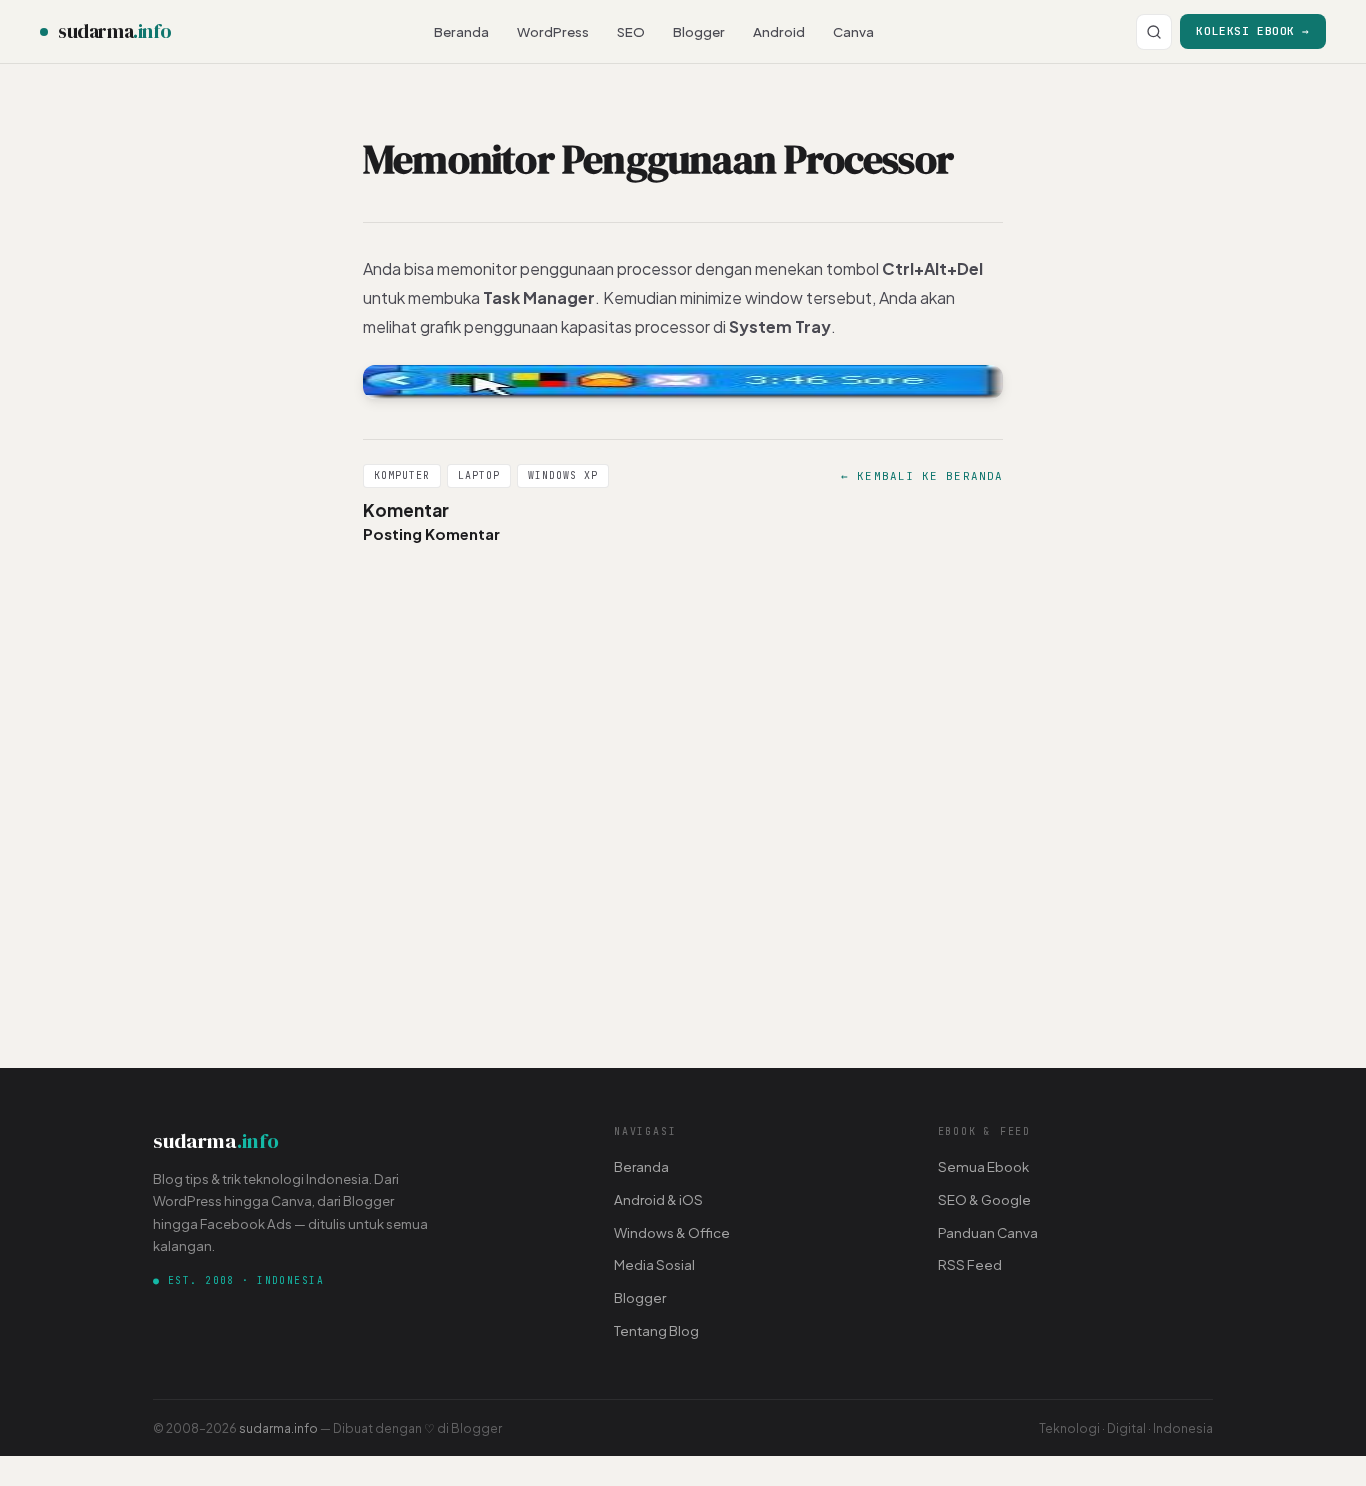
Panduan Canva (988, 1232)
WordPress (553, 31)
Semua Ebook (983, 1166)
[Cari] (1154, 32)
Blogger (699, 31)
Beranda (461, 31)
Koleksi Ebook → (1253, 30)
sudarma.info (278, 1428)
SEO (631, 31)
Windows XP (563, 475)
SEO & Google (984, 1199)
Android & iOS (658, 1199)
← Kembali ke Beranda (922, 476)
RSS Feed (970, 1264)
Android (779, 31)
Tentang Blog (656, 1330)
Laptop (479, 475)
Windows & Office (672, 1232)
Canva (853, 31)
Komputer (402, 475)
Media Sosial (654, 1264)
